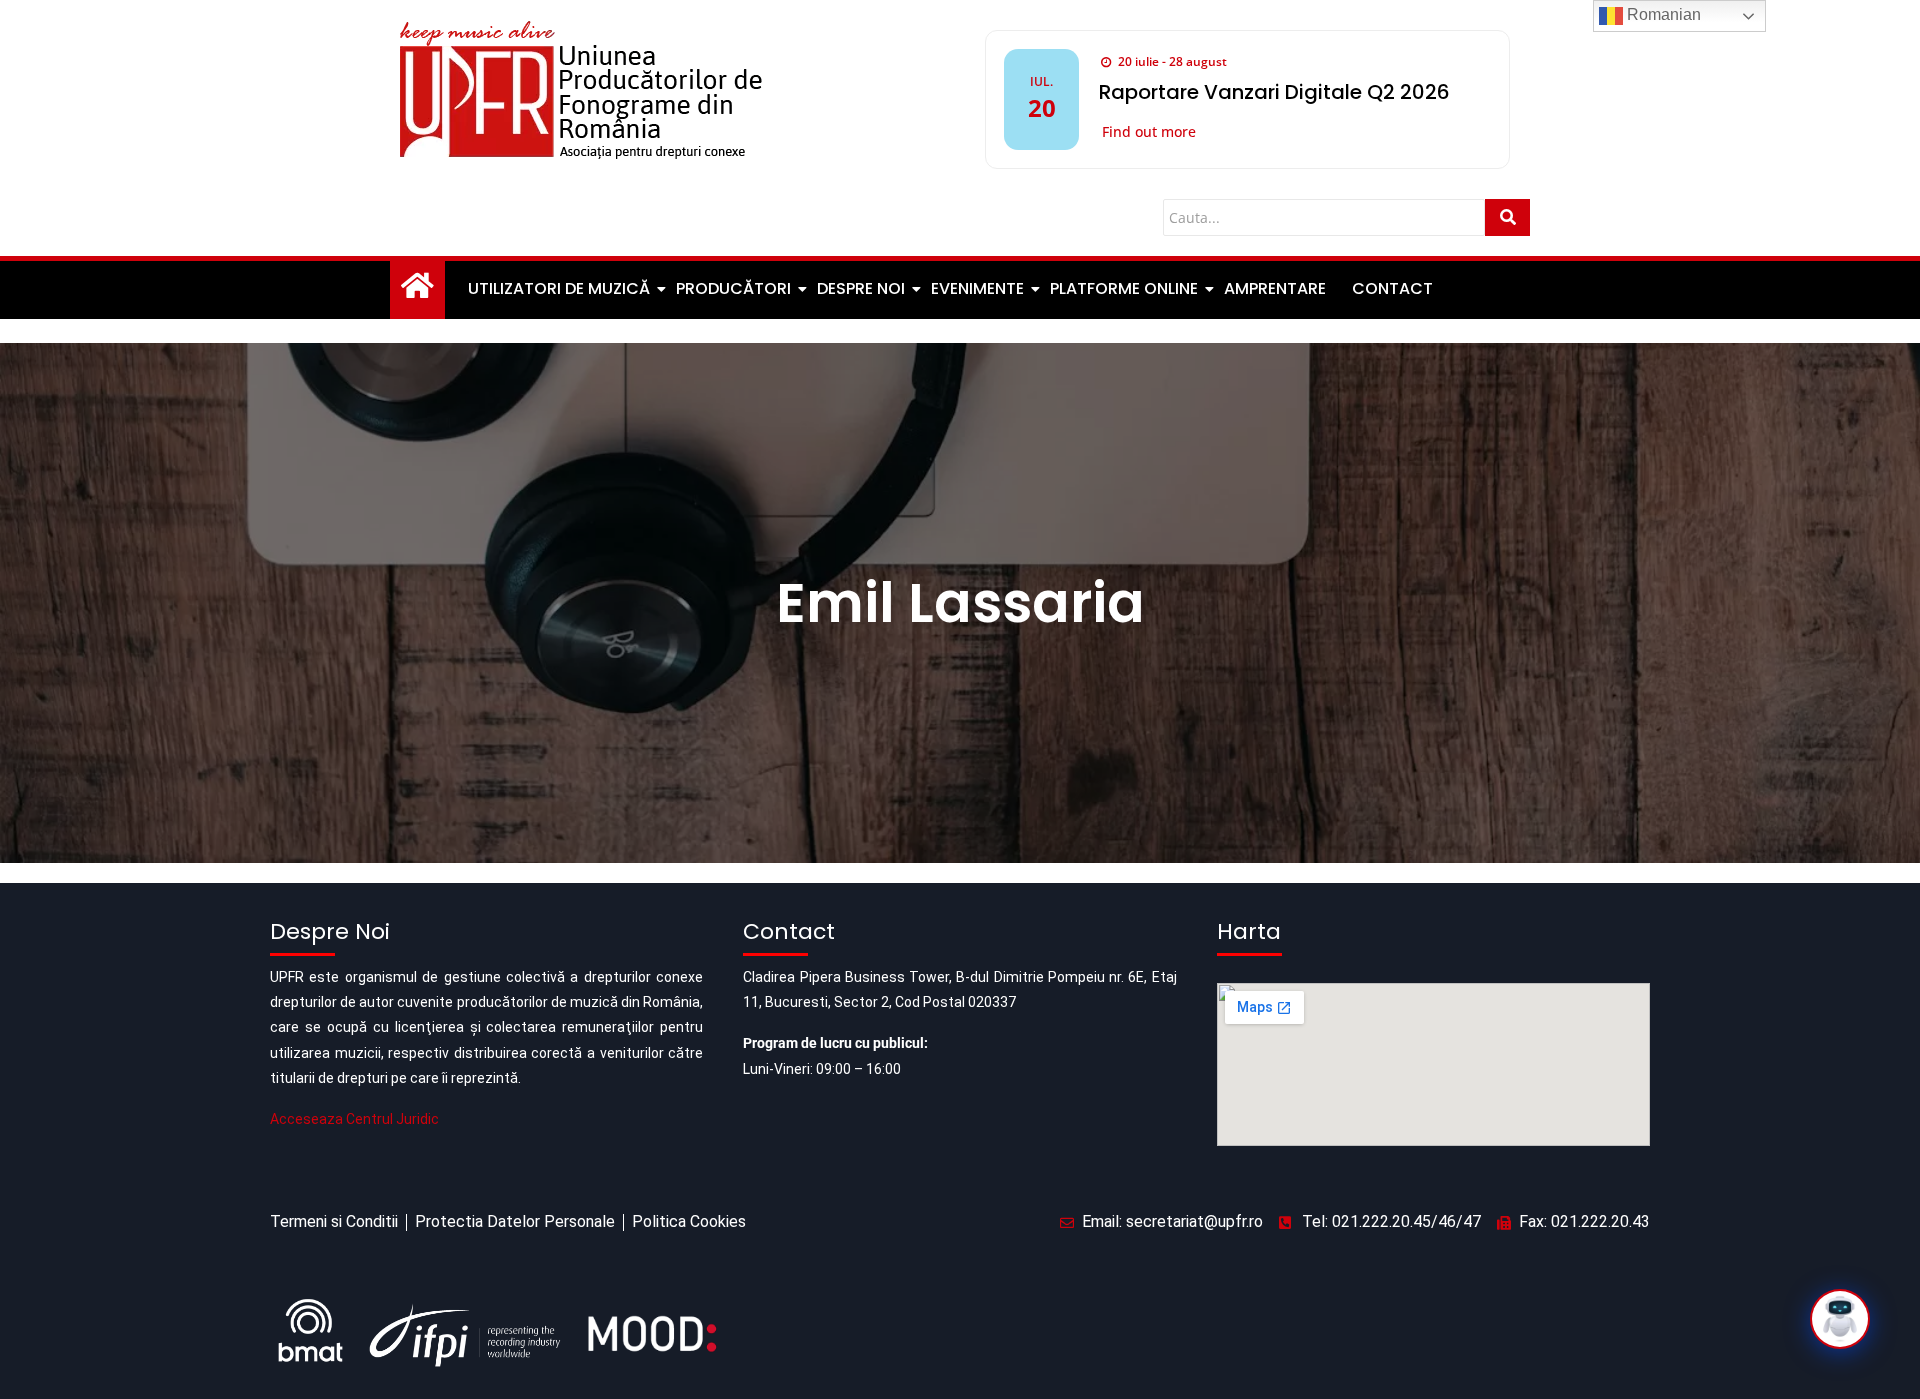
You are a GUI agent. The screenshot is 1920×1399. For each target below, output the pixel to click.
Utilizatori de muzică (559, 288)
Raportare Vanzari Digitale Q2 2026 (1274, 92)
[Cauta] (1507, 217)
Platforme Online (1124, 288)
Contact (1392, 288)
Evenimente (977, 288)
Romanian (1662, 14)
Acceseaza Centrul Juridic (354, 1119)
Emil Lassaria (960, 602)
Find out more (1149, 131)
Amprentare (1275, 288)
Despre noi (861, 288)
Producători (733, 288)
